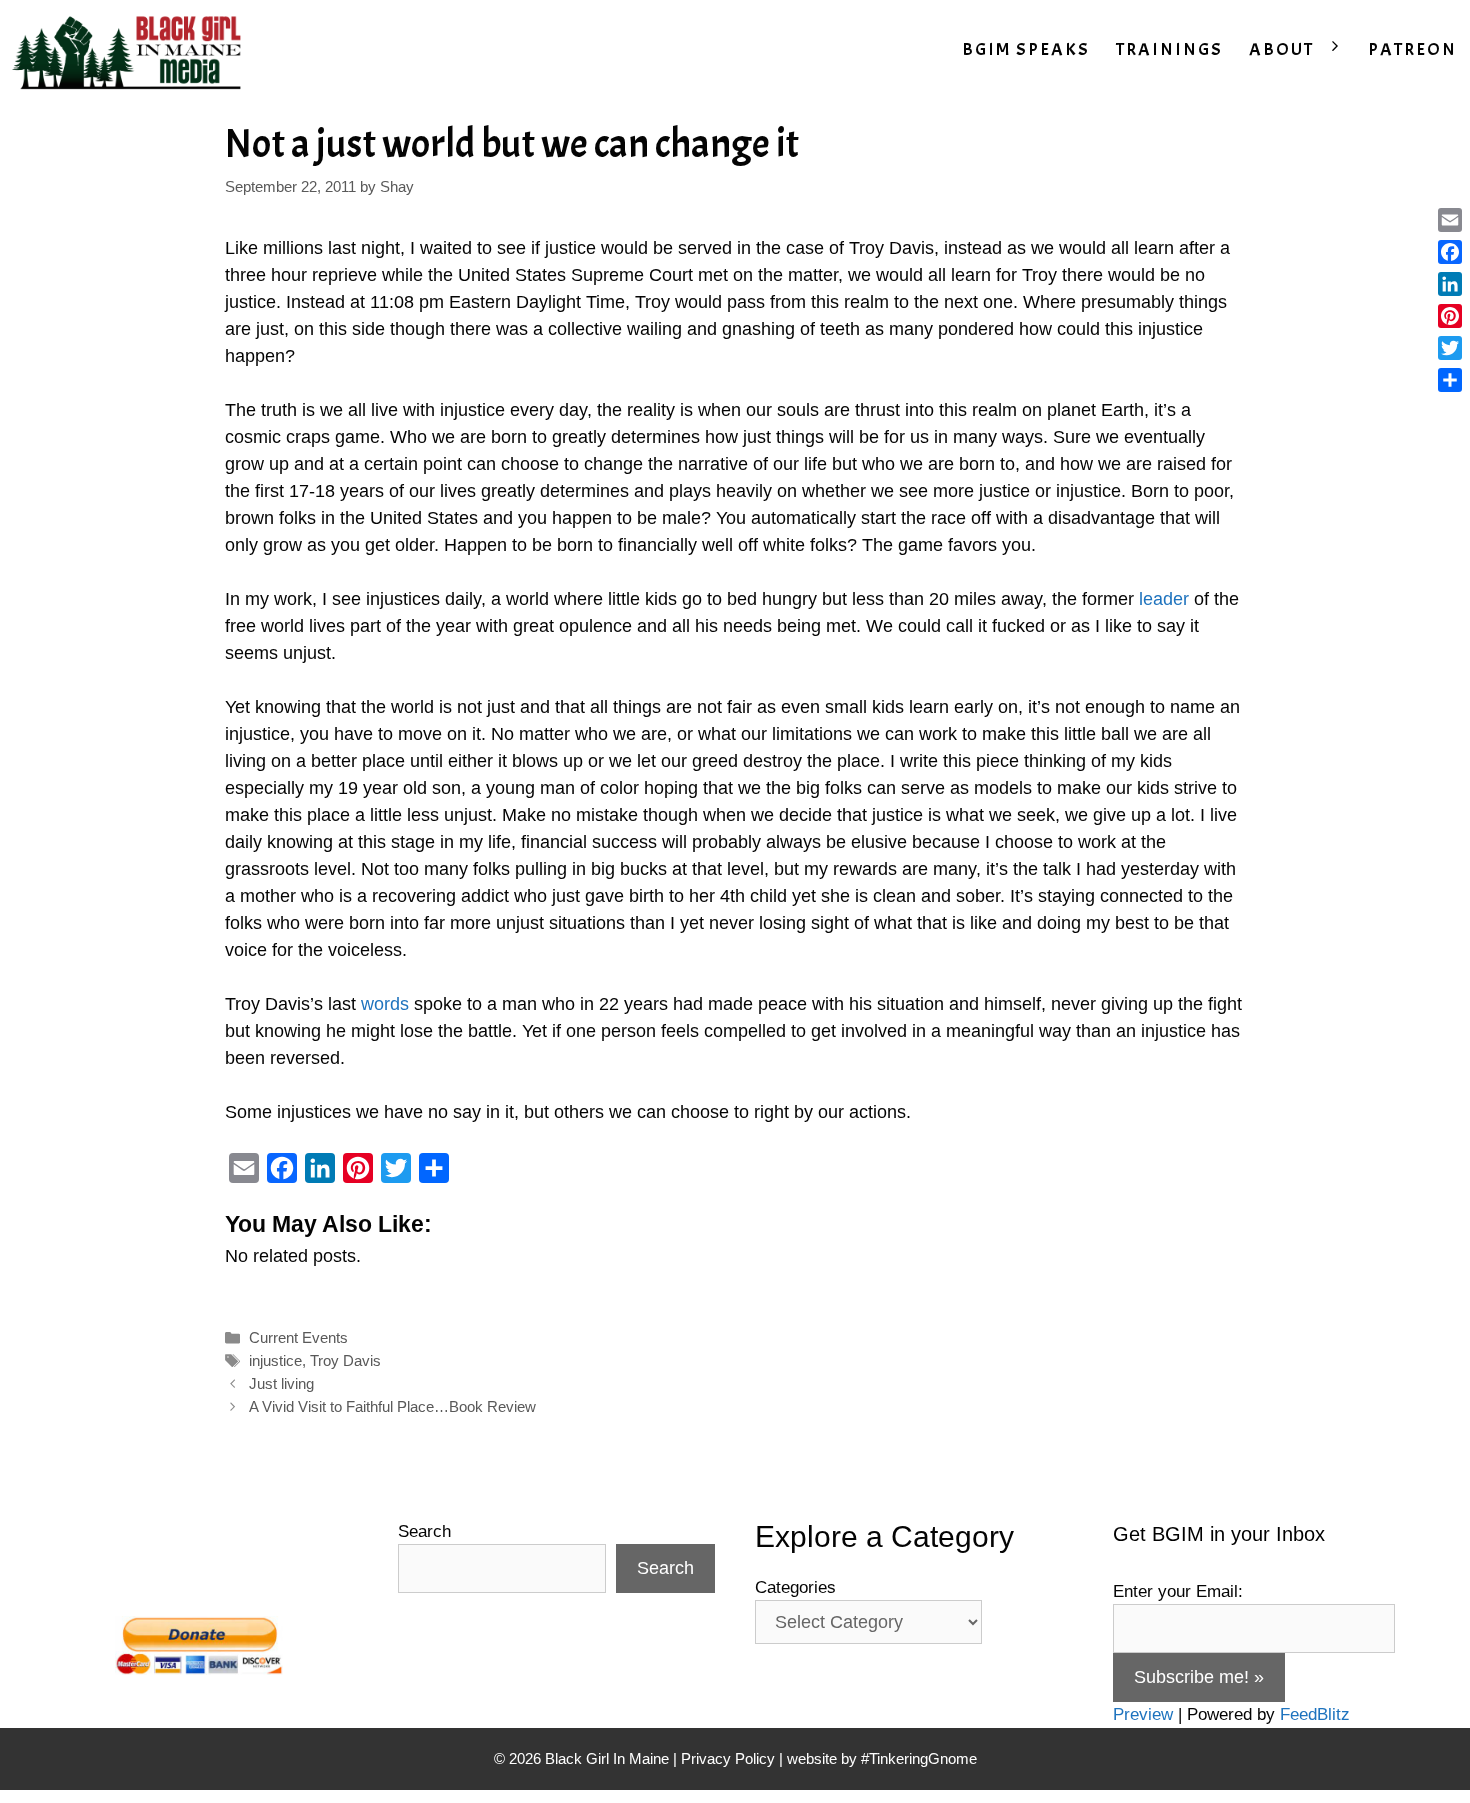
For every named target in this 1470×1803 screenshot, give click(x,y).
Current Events (298, 1337)
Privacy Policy (728, 1758)
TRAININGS (1169, 49)
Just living (281, 1383)
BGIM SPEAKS (1026, 49)
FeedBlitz (1315, 1714)
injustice (275, 1360)
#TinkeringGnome (919, 1758)
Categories (795, 1587)
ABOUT (1281, 49)
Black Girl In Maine (609, 1758)
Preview (1143, 1714)
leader (1164, 599)
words (385, 1004)
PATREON (1412, 49)
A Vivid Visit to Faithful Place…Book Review (392, 1406)
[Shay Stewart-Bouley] (131, 50)
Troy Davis (345, 1360)
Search (424, 1531)
